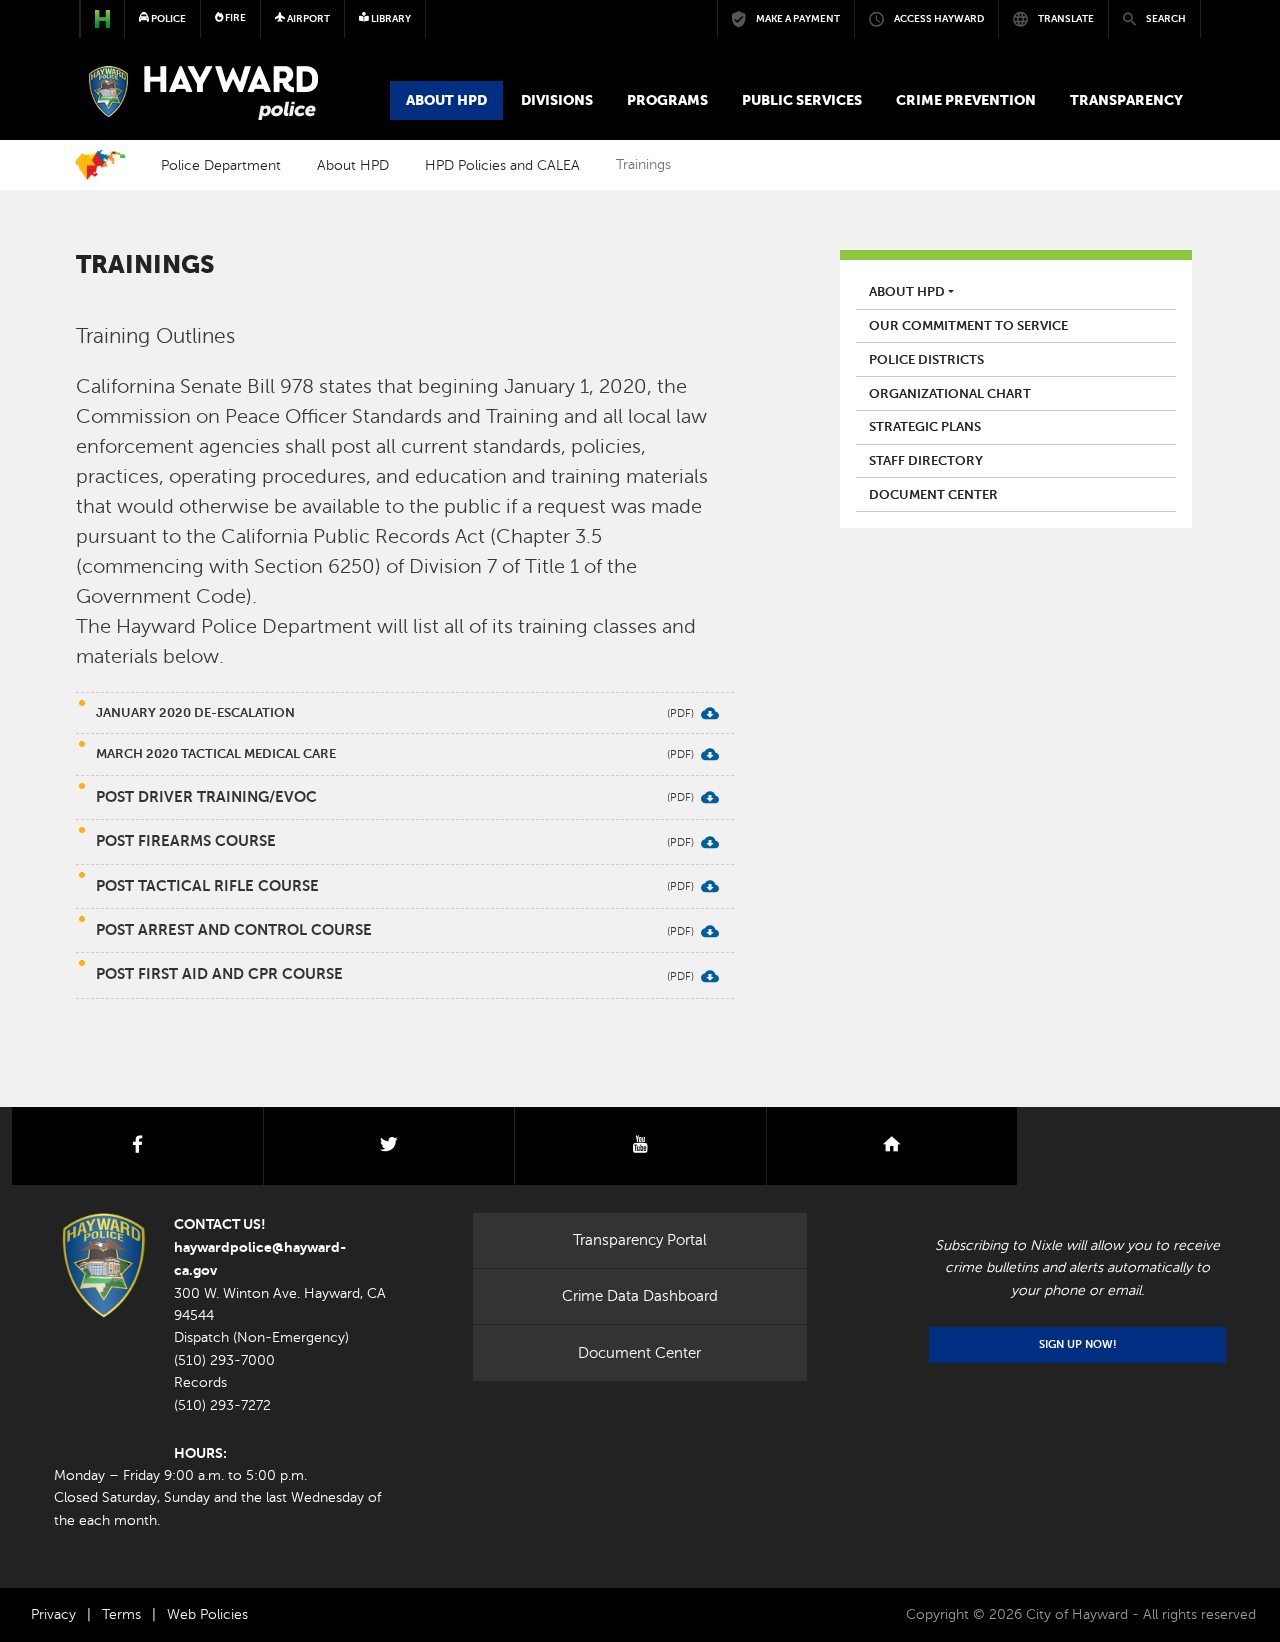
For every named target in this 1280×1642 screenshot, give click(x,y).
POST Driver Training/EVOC (206, 797)
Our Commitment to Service (968, 326)
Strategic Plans (925, 427)
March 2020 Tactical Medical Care (216, 753)
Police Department (221, 165)
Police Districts (926, 360)
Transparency (1126, 100)
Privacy (53, 1614)
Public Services (802, 100)
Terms (121, 1614)
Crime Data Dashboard (640, 1296)
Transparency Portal (640, 1240)
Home (100, 165)
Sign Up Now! (1078, 1344)
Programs (667, 100)
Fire (234, 17)
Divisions (557, 100)
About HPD (446, 100)
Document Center (933, 495)
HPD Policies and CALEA (502, 165)
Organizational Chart (950, 394)
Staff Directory (926, 461)
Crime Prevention (966, 100)
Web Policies (207, 1614)
